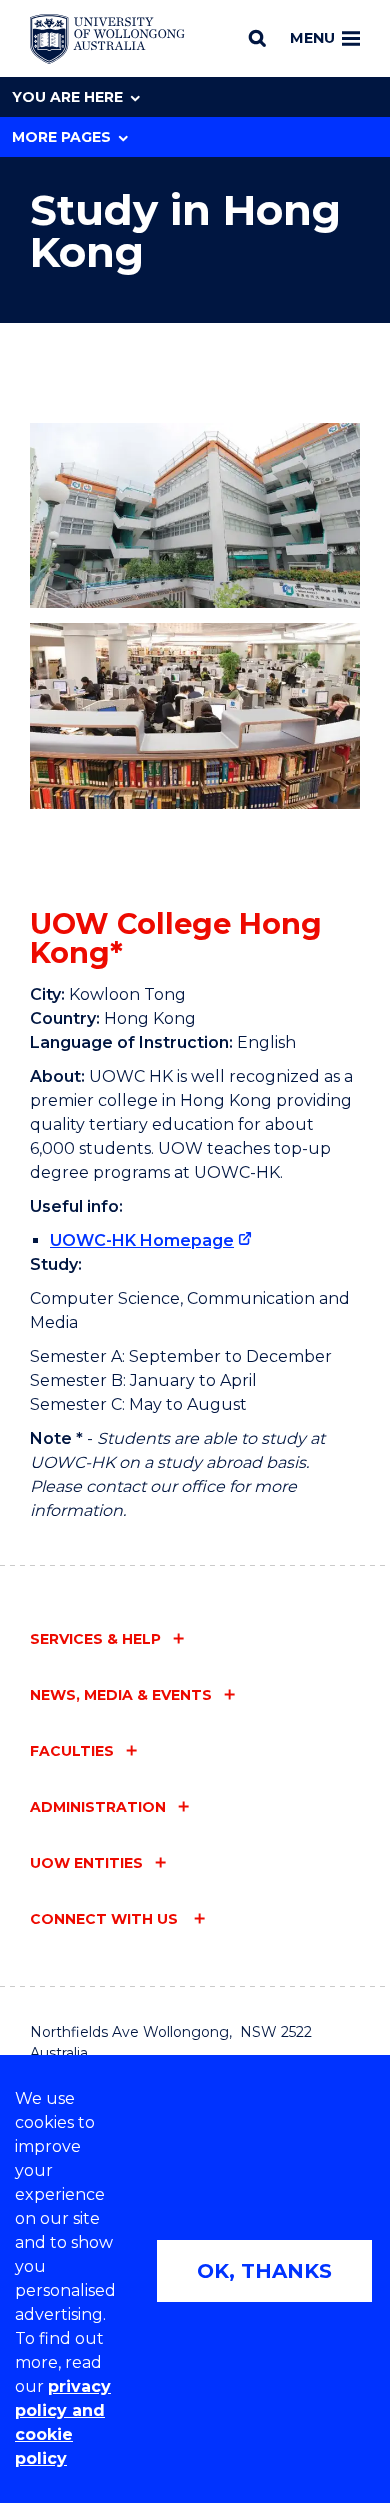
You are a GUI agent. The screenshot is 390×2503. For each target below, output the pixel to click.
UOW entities (86, 1863)
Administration (98, 1807)
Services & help (95, 1639)
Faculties (72, 1751)
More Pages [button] (61, 137)
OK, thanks (264, 2271)
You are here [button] (67, 97)
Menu (312, 38)
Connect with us (106, 1919)
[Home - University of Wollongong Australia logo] (107, 39)
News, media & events (121, 1695)
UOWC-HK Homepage (142, 1240)
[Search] (257, 38)
